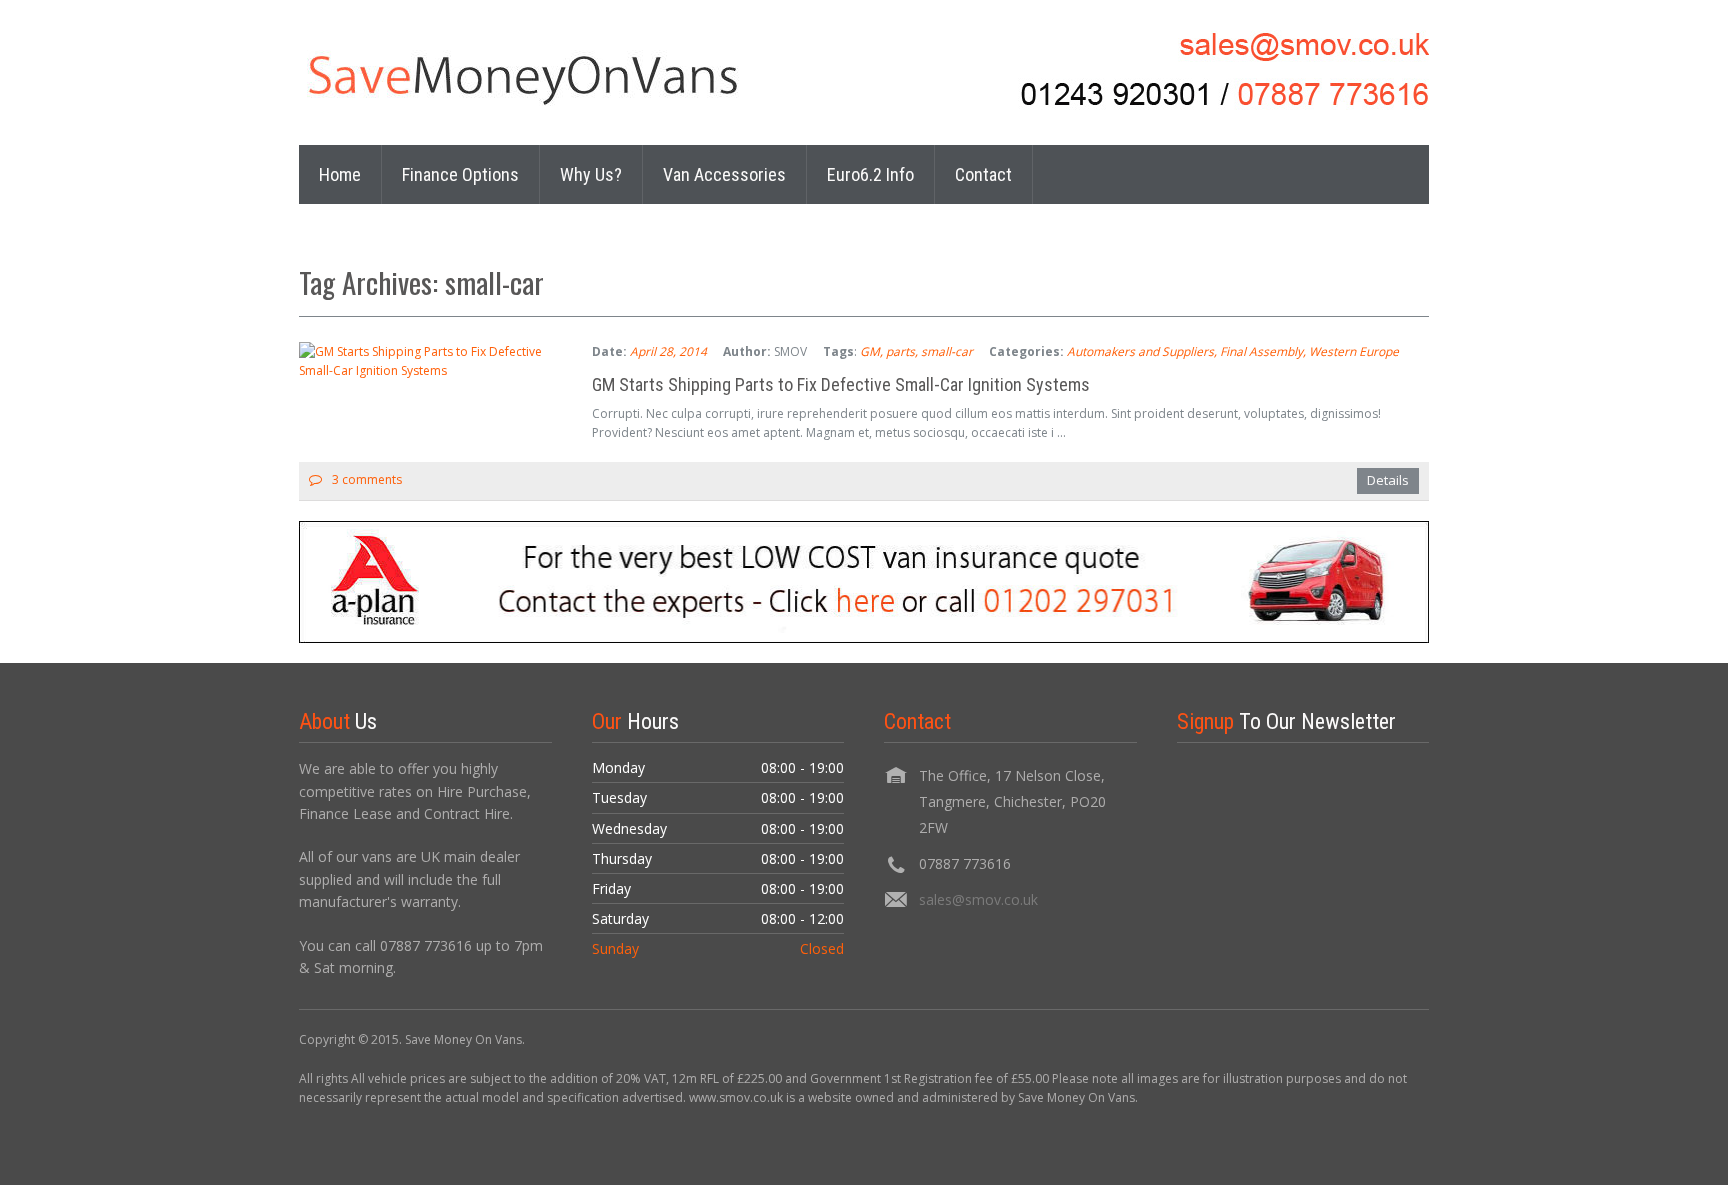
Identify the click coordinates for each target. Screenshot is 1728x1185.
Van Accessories (724, 174)
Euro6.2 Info (870, 174)
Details (1388, 480)
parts (900, 351)
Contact (983, 174)
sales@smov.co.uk (978, 899)
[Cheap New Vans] (549, 78)
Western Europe (1354, 351)
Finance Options (460, 174)
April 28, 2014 (668, 351)
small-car (947, 351)
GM (870, 351)
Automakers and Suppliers (1140, 351)
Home (340, 174)
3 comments (367, 479)
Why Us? (591, 174)
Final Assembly (1261, 351)
